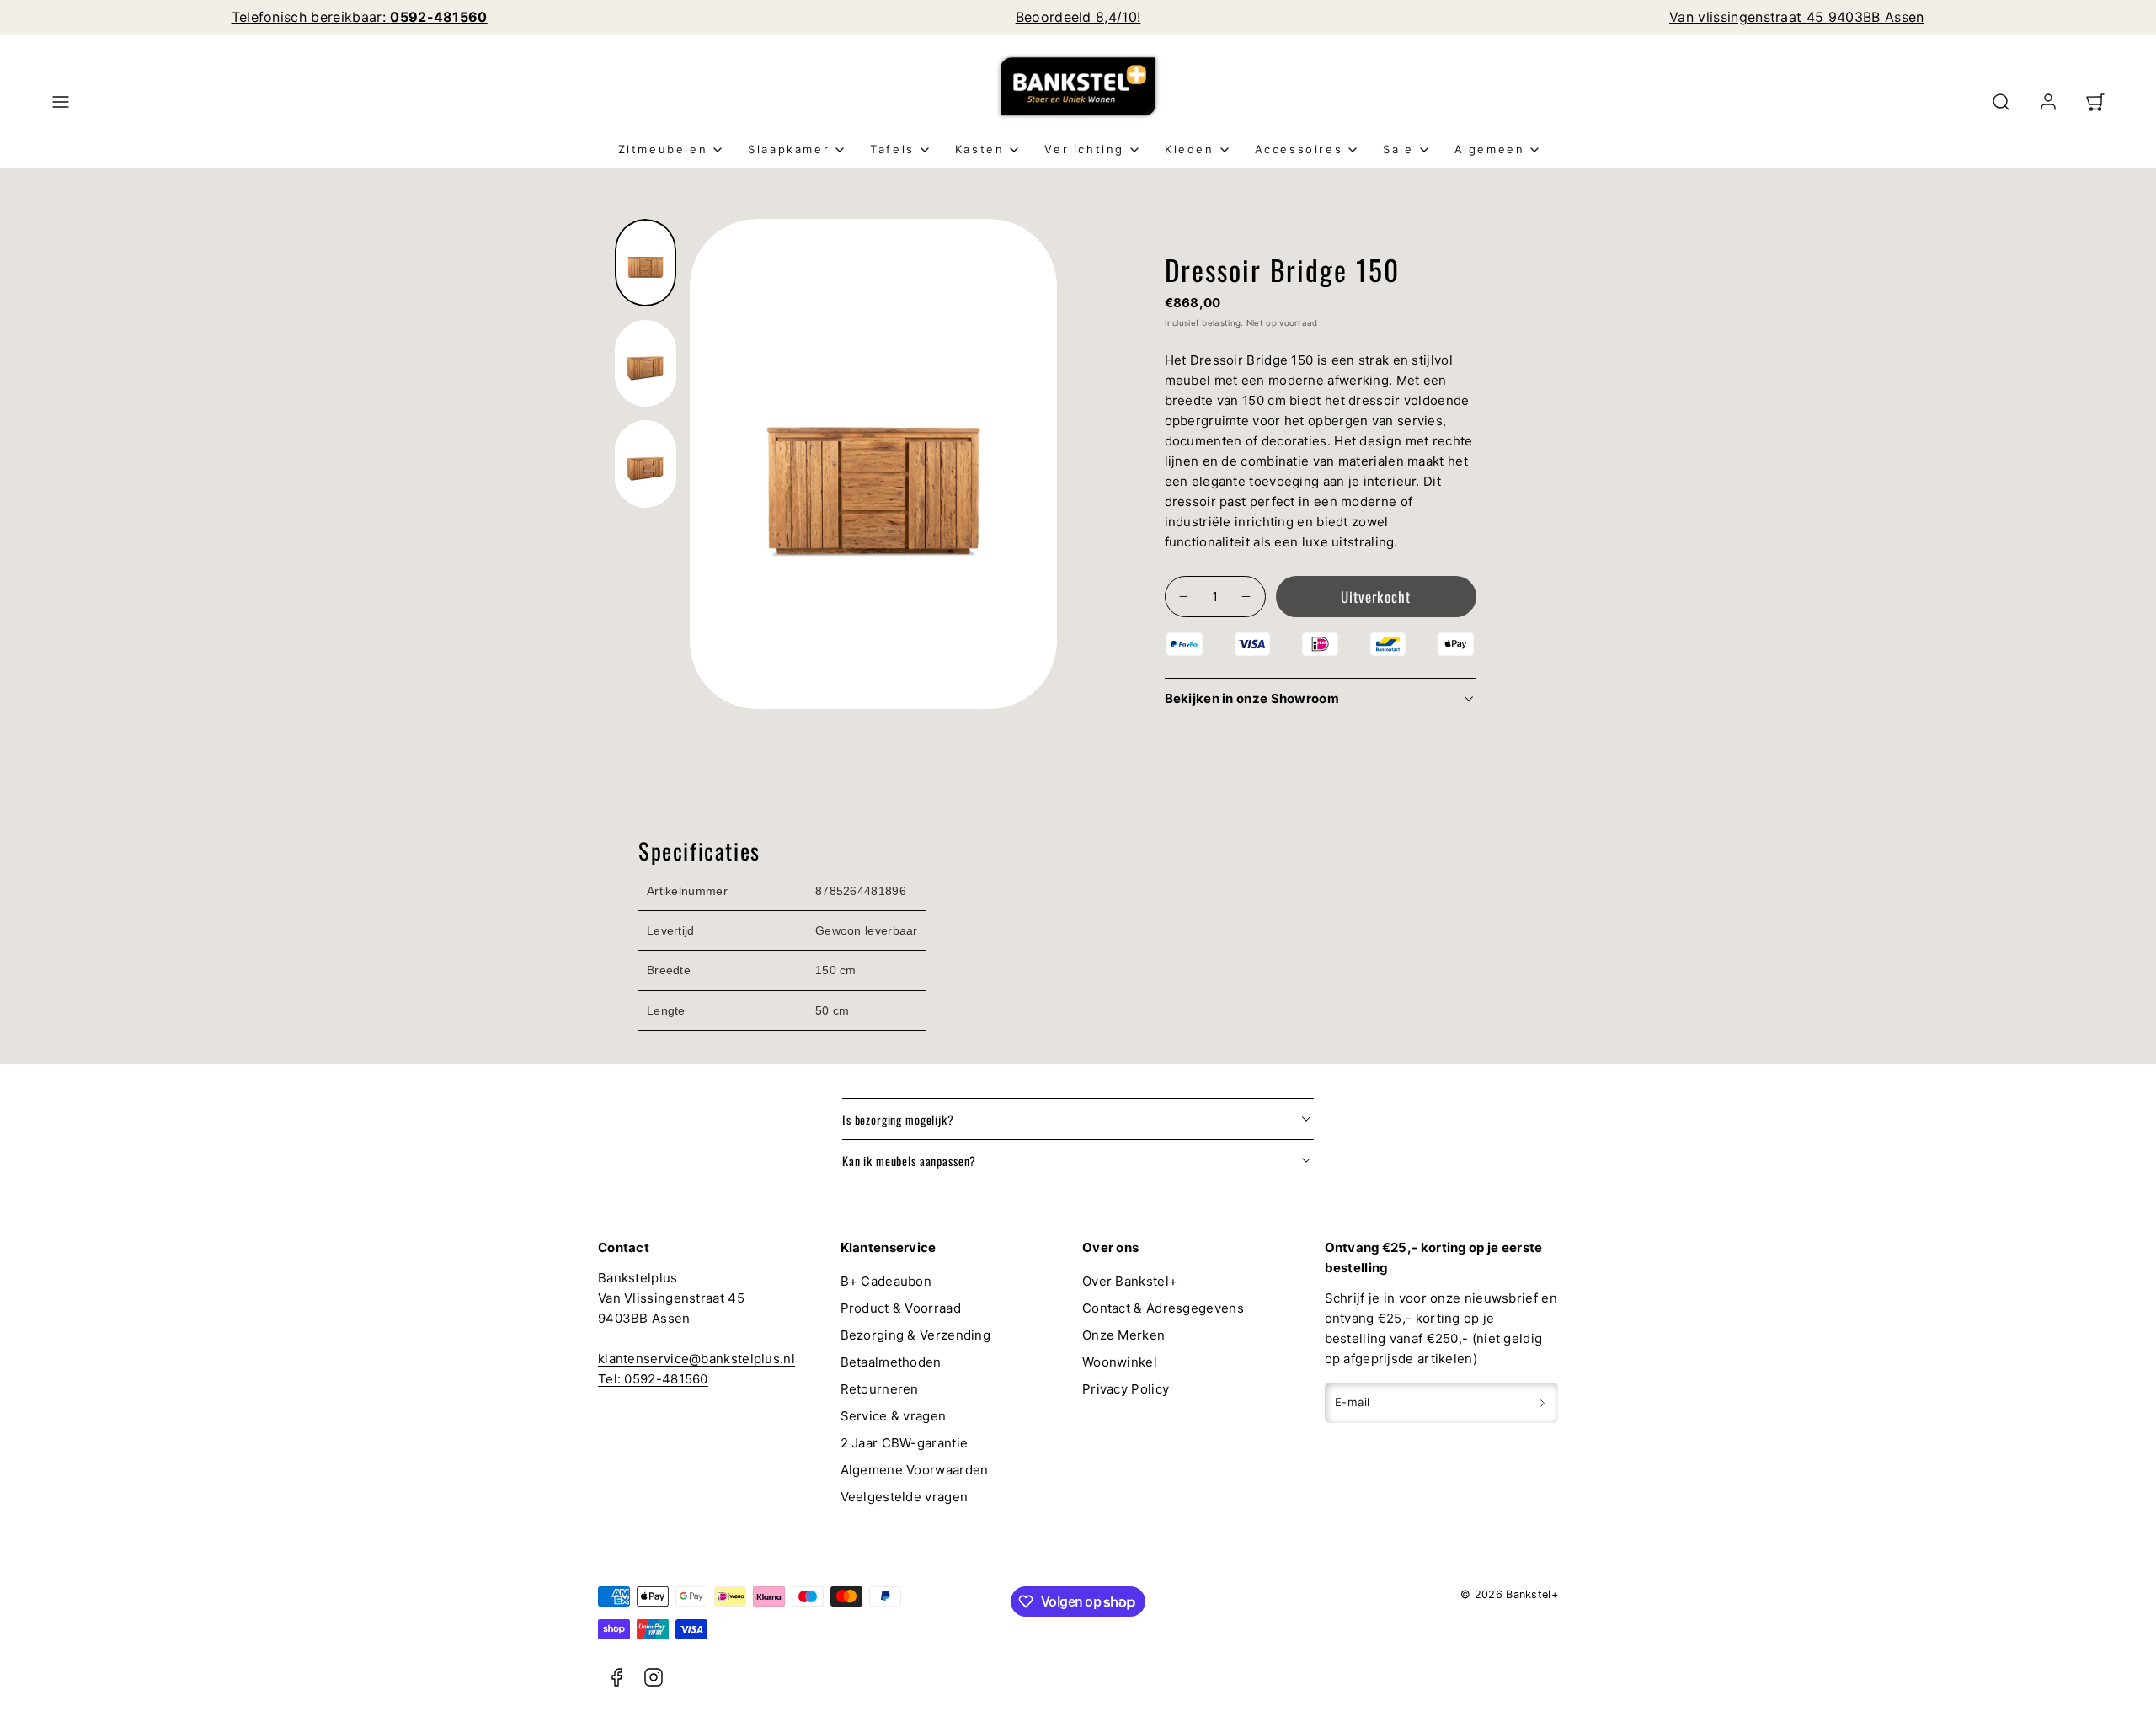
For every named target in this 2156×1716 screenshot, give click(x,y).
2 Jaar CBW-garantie (905, 1443)
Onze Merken (1123, 1335)
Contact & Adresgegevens (1163, 1308)
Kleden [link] (1190, 149)
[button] (61, 102)
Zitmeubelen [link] (663, 149)
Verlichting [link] (1084, 149)
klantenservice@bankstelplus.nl (696, 1359)
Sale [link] (1398, 149)
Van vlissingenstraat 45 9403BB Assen (1797, 17)
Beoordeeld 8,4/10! (1078, 17)
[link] (2048, 102)
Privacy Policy (1126, 1389)
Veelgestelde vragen (905, 1497)
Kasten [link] (980, 149)
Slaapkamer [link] (789, 149)
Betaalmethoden (891, 1362)
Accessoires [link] (1299, 149)
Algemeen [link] (1490, 149)
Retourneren (880, 1389)
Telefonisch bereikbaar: (360, 17)
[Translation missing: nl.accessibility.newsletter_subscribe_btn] (1542, 1403)
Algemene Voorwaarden (915, 1470)
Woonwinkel (1120, 1362)
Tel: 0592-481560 (653, 1379)
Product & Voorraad (901, 1308)
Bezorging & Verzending (916, 1335)
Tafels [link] (892, 149)
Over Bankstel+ (1130, 1281)
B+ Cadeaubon (886, 1281)
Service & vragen (894, 1416)
